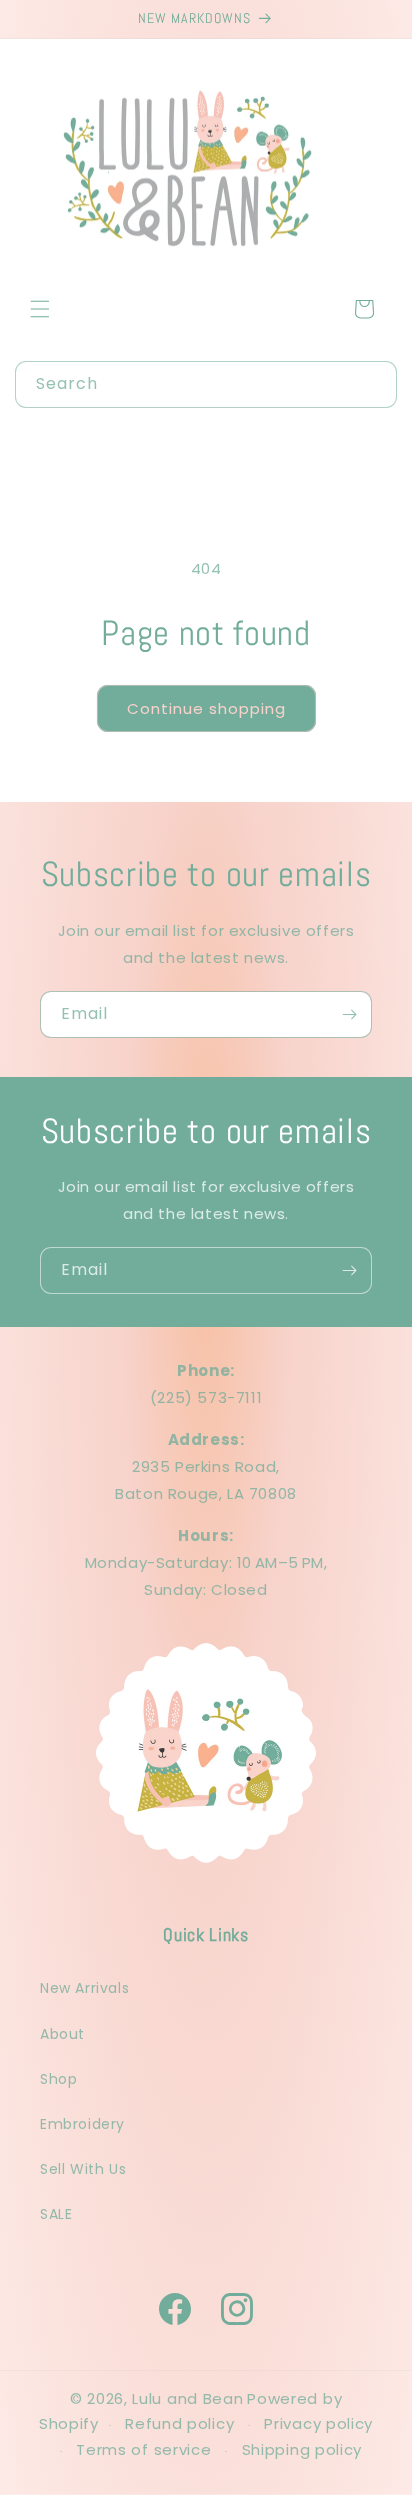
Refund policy (179, 2423)
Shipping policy (302, 2449)
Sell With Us (83, 2169)
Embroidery (82, 2124)
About (62, 2034)
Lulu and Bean (187, 2398)
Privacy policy (318, 2423)
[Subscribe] (349, 1014)
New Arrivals (84, 1988)
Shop (58, 2079)
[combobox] (206, 384)
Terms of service (143, 2449)
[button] (40, 309)
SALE (56, 2214)
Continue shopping (206, 708)
